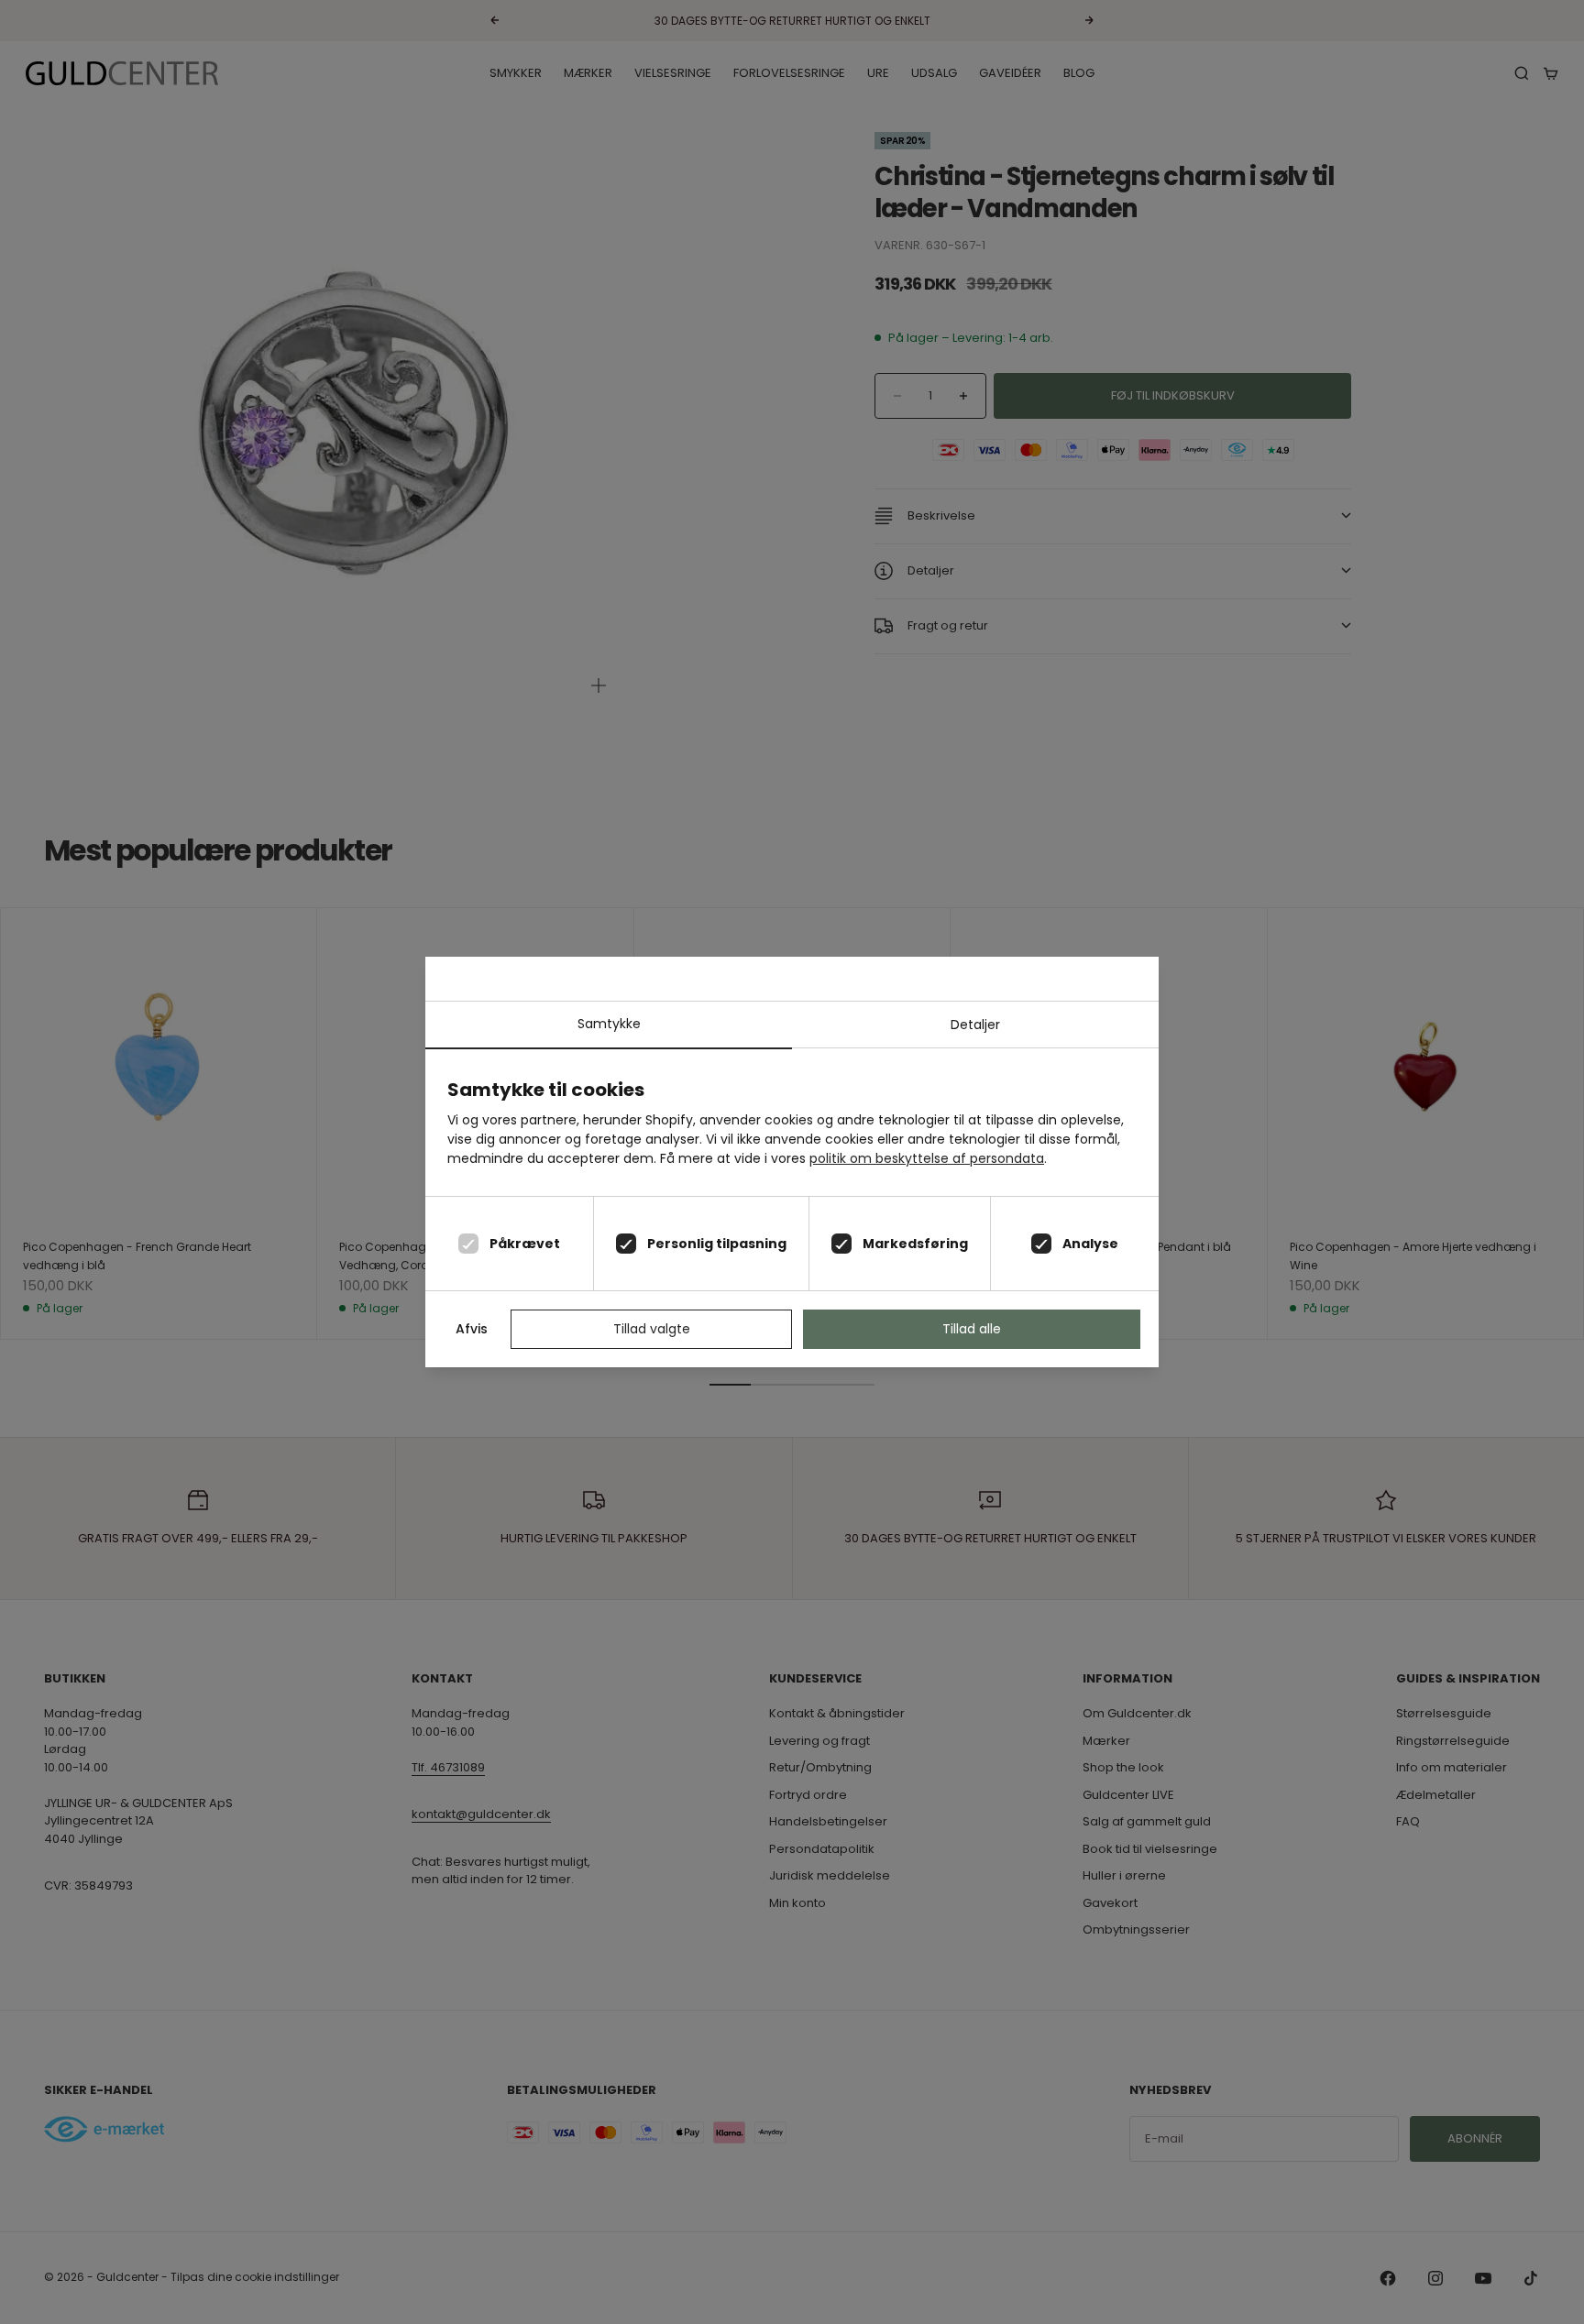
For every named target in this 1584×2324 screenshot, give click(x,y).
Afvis (472, 1329)
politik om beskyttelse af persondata (927, 1158)
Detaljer (975, 1025)
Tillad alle (972, 1329)
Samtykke (609, 1024)
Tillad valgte (652, 1329)
